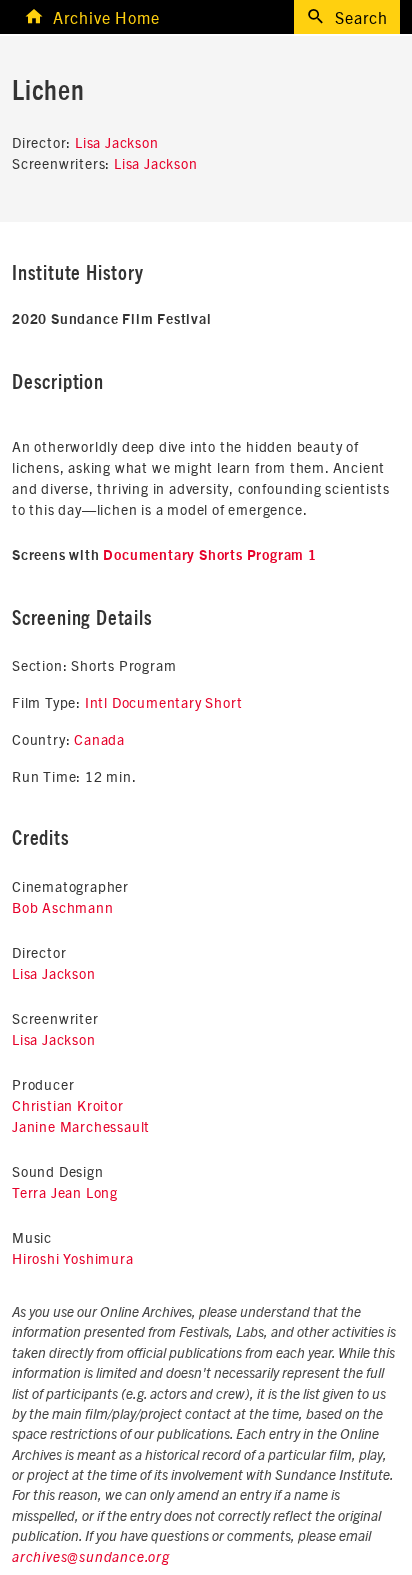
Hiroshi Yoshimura (73, 1258)
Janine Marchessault (81, 1126)
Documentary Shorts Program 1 (209, 556)
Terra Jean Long (65, 1192)
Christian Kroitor (68, 1105)
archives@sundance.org (91, 1558)
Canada (99, 739)
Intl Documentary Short (164, 702)
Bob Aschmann (63, 907)
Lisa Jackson (117, 142)
